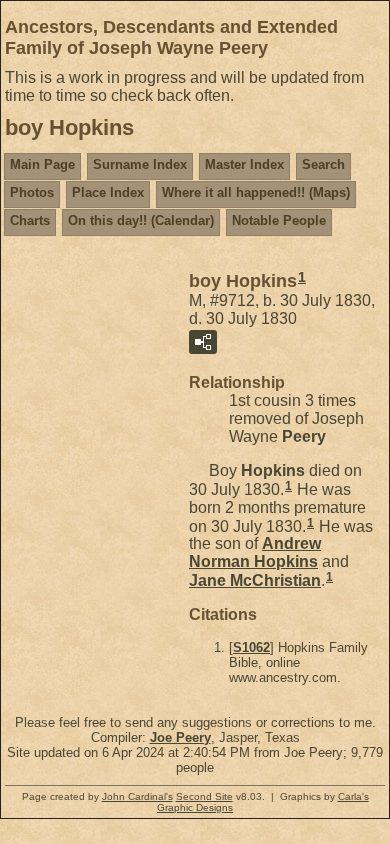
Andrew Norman (255, 552)
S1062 (251, 647)
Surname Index (140, 164)
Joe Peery (180, 737)
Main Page (42, 164)
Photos (32, 192)
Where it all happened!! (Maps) (256, 192)
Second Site (204, 796)
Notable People (279, 220)
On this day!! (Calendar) (141, 220)
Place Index (108, 192)
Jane (255, 580)
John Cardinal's (137, 796)
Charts (30, 220)
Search (323, 164)
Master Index (244, 164)
